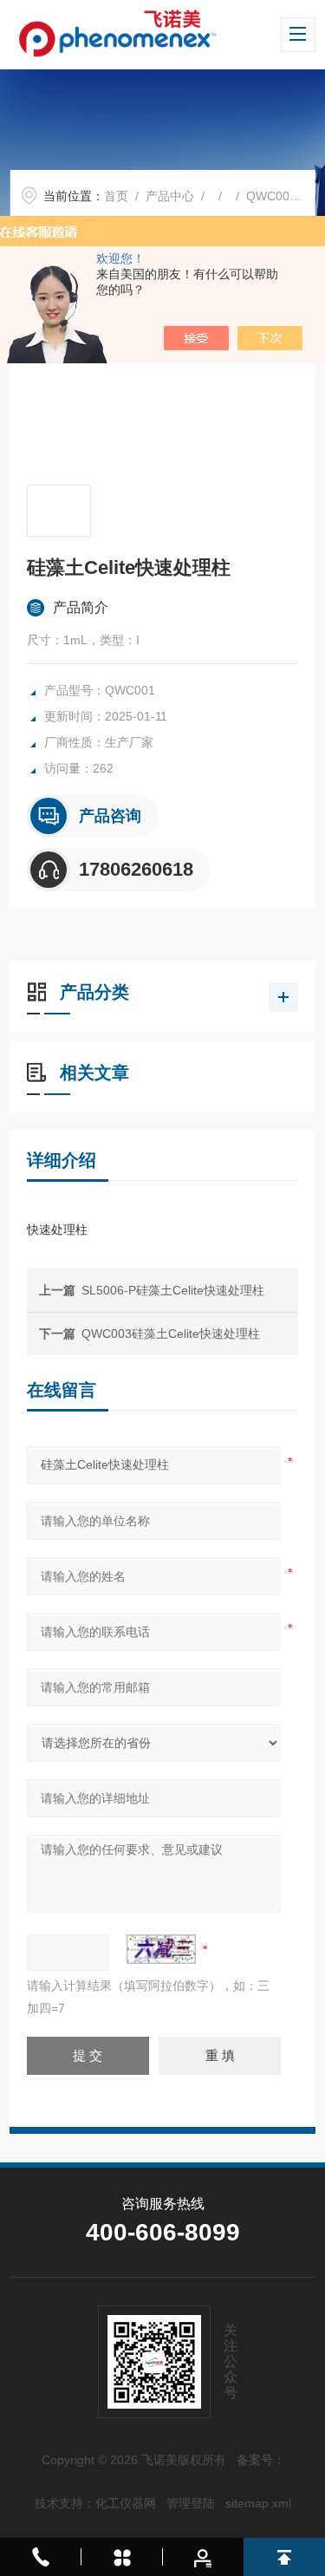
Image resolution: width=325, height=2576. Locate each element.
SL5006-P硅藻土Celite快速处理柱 (173, 1290)
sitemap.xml (258, 2503)
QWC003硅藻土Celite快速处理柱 (171, 1334)
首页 (116, 196)
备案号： (261, 2460)
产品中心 (170, 196)
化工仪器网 (126, 2503)
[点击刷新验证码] (161, 1949)
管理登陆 (191, 2503)
